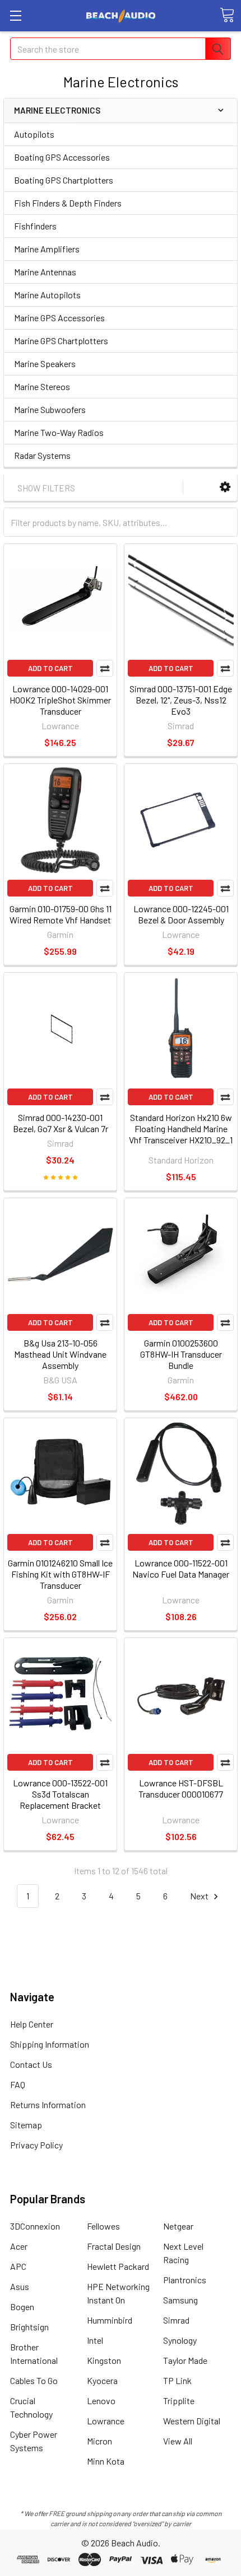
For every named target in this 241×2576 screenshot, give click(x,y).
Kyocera (102, 2380)
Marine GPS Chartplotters (61, 341)
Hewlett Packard (118, 2266)
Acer (19, 2246)
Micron (99, 2441)
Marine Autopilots (47, 295)
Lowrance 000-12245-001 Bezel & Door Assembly (181, 914)
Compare (105, 668)
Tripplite (179, 2401)
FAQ (18, 2084)
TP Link (177, 2380)
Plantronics (185, 2280)
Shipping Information (50, 2044)
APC (18, 2266)
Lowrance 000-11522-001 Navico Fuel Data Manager (181, 1568)
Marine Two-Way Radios (59, 432)
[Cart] (227, 15)
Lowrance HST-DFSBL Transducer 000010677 (181, 1788)
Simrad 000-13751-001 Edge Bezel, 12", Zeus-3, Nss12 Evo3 (181, 700)
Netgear (178, 2226)
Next (200, 1896)
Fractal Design (114, 2246)
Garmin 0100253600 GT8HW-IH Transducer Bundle (181, 1354)
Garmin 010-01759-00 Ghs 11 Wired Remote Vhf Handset (61, 914)
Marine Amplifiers (47, 249)
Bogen (22, 2307)
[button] (225, 487)
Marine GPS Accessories (59, 318)
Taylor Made (185, 2360)
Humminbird (110, 2320)
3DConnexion (35, 2226)
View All (178, 2441)
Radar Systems (42, 455)
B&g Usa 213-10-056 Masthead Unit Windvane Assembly (60, 1354)
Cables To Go (34, 2380)
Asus (20, 2286)
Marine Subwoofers (50, 409)
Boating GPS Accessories (62, 157)
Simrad (176, 2320)
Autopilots (34, 134)
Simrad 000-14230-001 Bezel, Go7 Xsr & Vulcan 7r (61, 1123)
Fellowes (103, 2226)
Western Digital (192, 2421)
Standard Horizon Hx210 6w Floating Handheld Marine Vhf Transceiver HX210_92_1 (181, 1129)
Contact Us (31, 2064)
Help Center (32, 2024)
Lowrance (106, 2421)
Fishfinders (35, 226)
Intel (95, 2340)
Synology (180, 2340)
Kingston (104, 2360)
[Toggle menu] (15, 15)
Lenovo (101, 2401)
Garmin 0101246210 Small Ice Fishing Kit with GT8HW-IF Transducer (60, 1574)
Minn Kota (106, 2461)
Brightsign (29, 2327)
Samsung (180, 2300)
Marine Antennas (45, 272)
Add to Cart (50, 668)
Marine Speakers (45, 363)
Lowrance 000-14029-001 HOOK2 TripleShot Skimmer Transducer (60, 700)
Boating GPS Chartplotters (64, 180)
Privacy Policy (36, 2145)
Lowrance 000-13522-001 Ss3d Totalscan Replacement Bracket (60, 1794)
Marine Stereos (42, 386)
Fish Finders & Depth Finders (68, 203)
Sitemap (26, 2125)
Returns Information (48, 2105)
